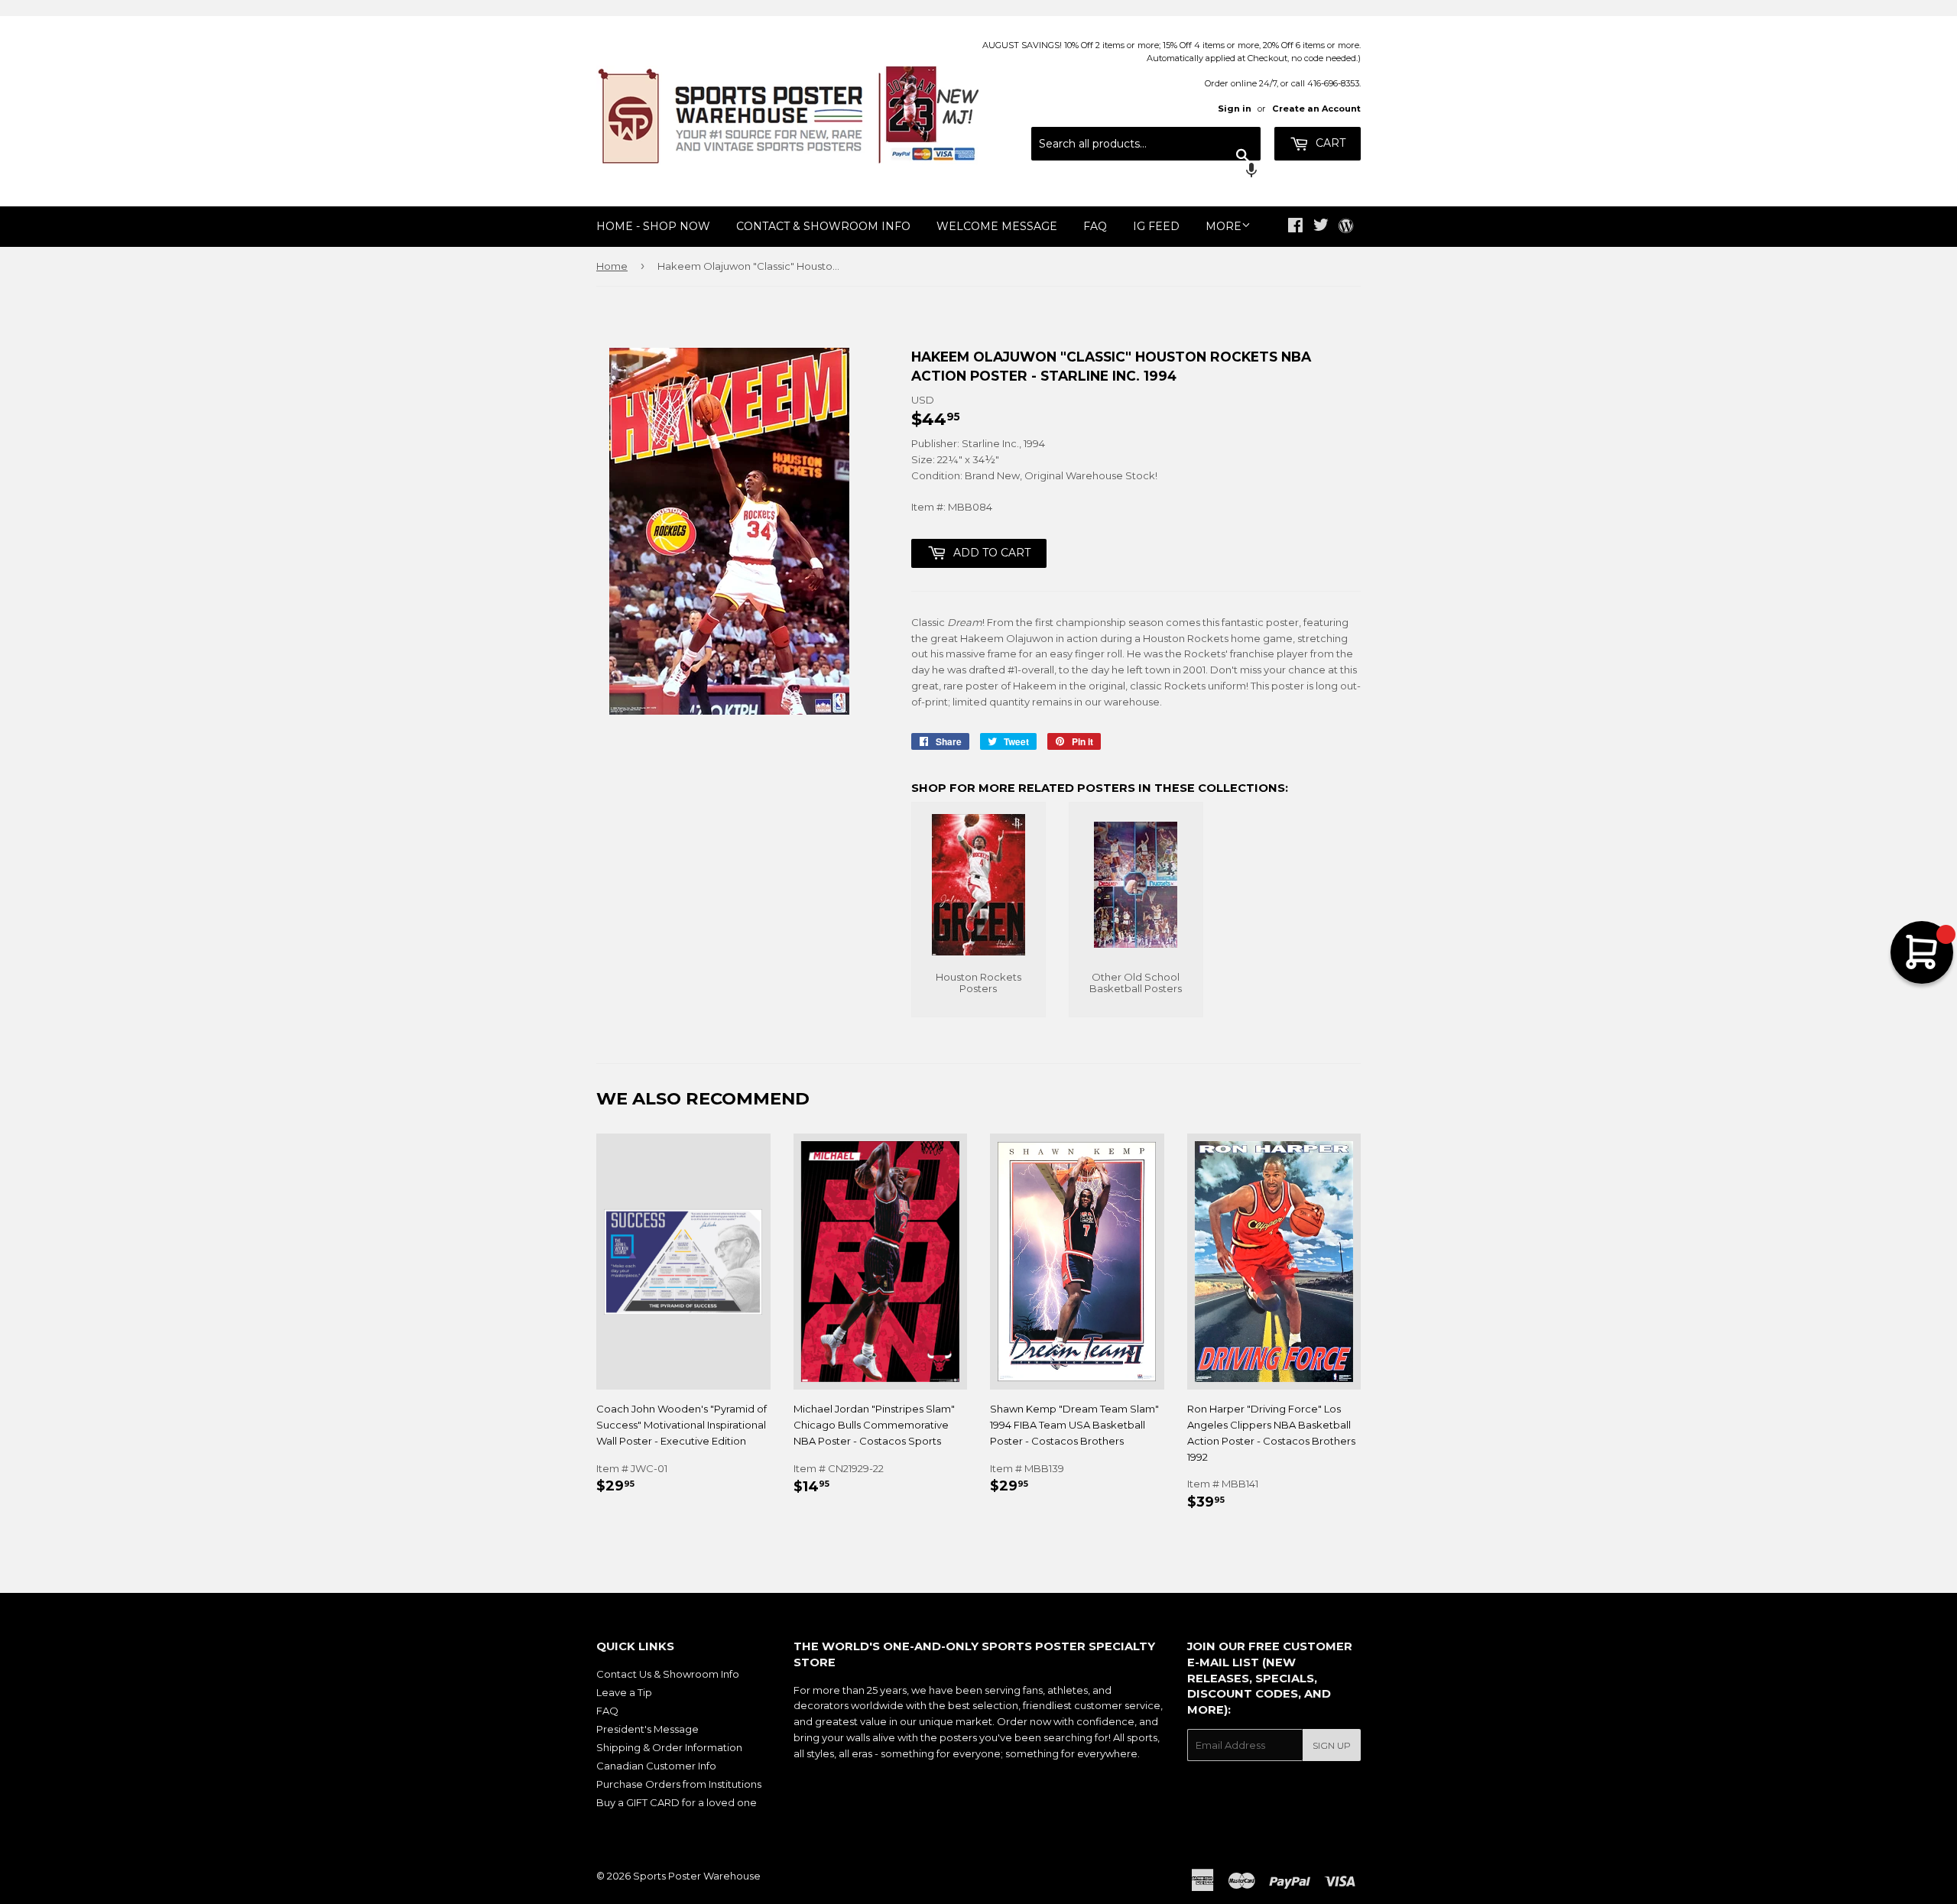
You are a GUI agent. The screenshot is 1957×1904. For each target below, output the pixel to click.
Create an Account (1316, 109)
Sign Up (1332, 1745)
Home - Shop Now (653, 226)
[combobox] (1146, 144)
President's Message (647, 1729)
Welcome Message (997, 226)
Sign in (1235, 109)
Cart (1329, 143)
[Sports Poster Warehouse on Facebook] (1295, 227)
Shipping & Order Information (669, 1747)
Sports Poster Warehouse (697, 1876)
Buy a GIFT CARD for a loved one (677, 1802)
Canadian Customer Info (656, 1766)
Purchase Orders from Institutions (679, 1784)
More (1224, 226)
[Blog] (1346, 227)
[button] (1146, 172)
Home (612, 266)
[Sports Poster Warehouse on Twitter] (1321, 227)
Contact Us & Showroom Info (668, 1674)
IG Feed (1156, 226)
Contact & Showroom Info (823, 226)
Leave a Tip (624, 1692)
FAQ (1095, 226)
